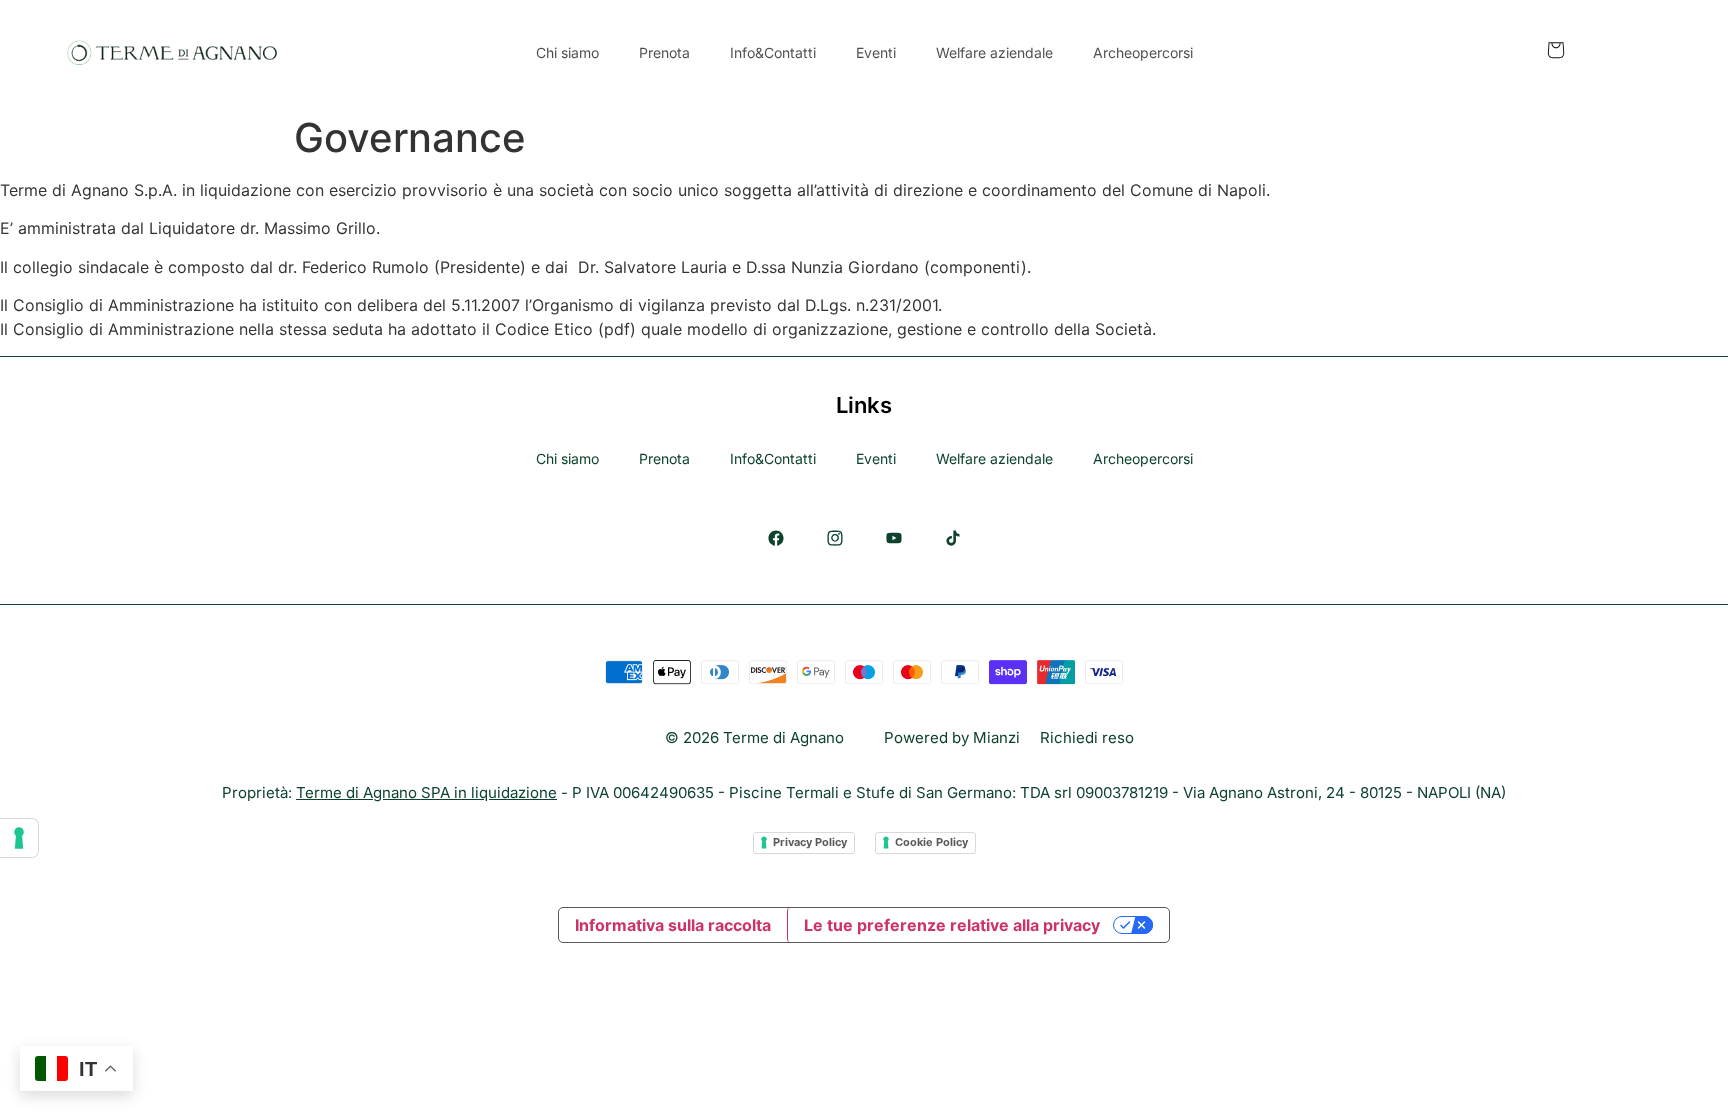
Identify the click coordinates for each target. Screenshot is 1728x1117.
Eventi (876, 52)
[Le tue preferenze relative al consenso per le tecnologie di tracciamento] (19, 838)
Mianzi (996, 737)
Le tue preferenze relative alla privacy (952, 925)
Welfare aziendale (994, 52)
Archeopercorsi (1143, 52)
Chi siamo (567, 52)
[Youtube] (894, 538)
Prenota (664, 52)
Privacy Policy (810, 842)
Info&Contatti (773, 52)
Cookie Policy (931, 842)
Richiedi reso (1087, 737)
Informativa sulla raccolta (673, 925)
